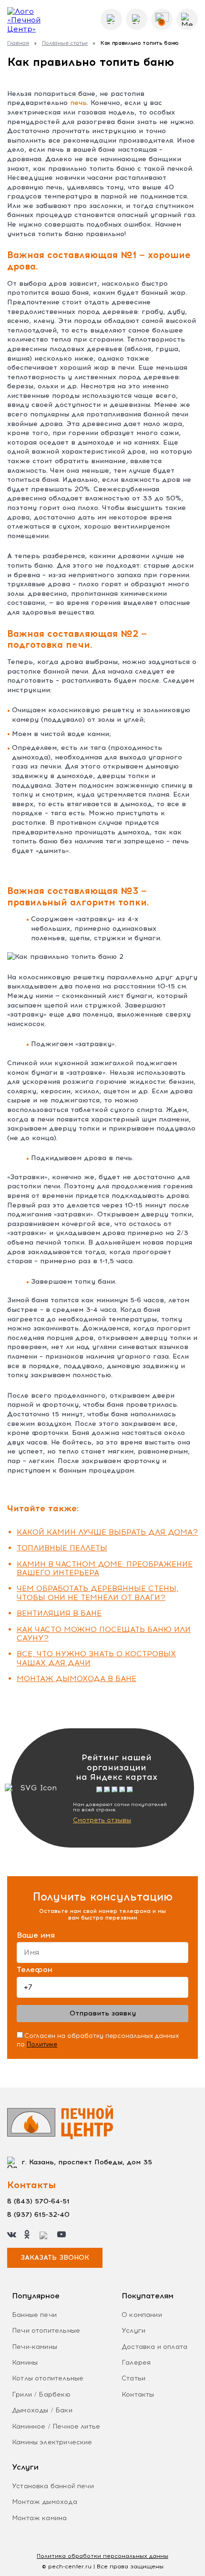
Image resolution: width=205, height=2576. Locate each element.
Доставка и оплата (154, 2347)
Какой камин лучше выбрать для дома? (107, 1532)
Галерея (136, 2363)
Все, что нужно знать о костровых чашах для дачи (96, 1658)
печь (78, 103)
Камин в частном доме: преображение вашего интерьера (105, 1568)
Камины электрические (52, 2442)
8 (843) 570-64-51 (38, 2201)
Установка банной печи (53, 2486)
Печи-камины (35, 2347)
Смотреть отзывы (102, 1820)
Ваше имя (36, 1935)
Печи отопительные (46, 2331)
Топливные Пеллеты (62, 1548)
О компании (142, 2315)
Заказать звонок (55, 2258)
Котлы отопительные (48, 2378)
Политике (42, 2044)
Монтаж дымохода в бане (77, 1678)
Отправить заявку (103, 2013)
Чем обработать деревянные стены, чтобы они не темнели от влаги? (97, 1593)
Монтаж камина (39, 2518)
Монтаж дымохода (45, 2502)
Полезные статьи (65, 43)
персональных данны (102, 2556)
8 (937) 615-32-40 (38, 2215)
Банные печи (34, 2315)
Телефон (35, 1970)
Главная (18, 43)
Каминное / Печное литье (56, 2426)
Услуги (133, 2331)
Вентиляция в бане (59, 1613)
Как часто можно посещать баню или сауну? (104, 1634)
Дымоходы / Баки (42, 2410)
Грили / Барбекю (41, 2394)
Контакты (138, 2394)
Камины (25, 2363)
